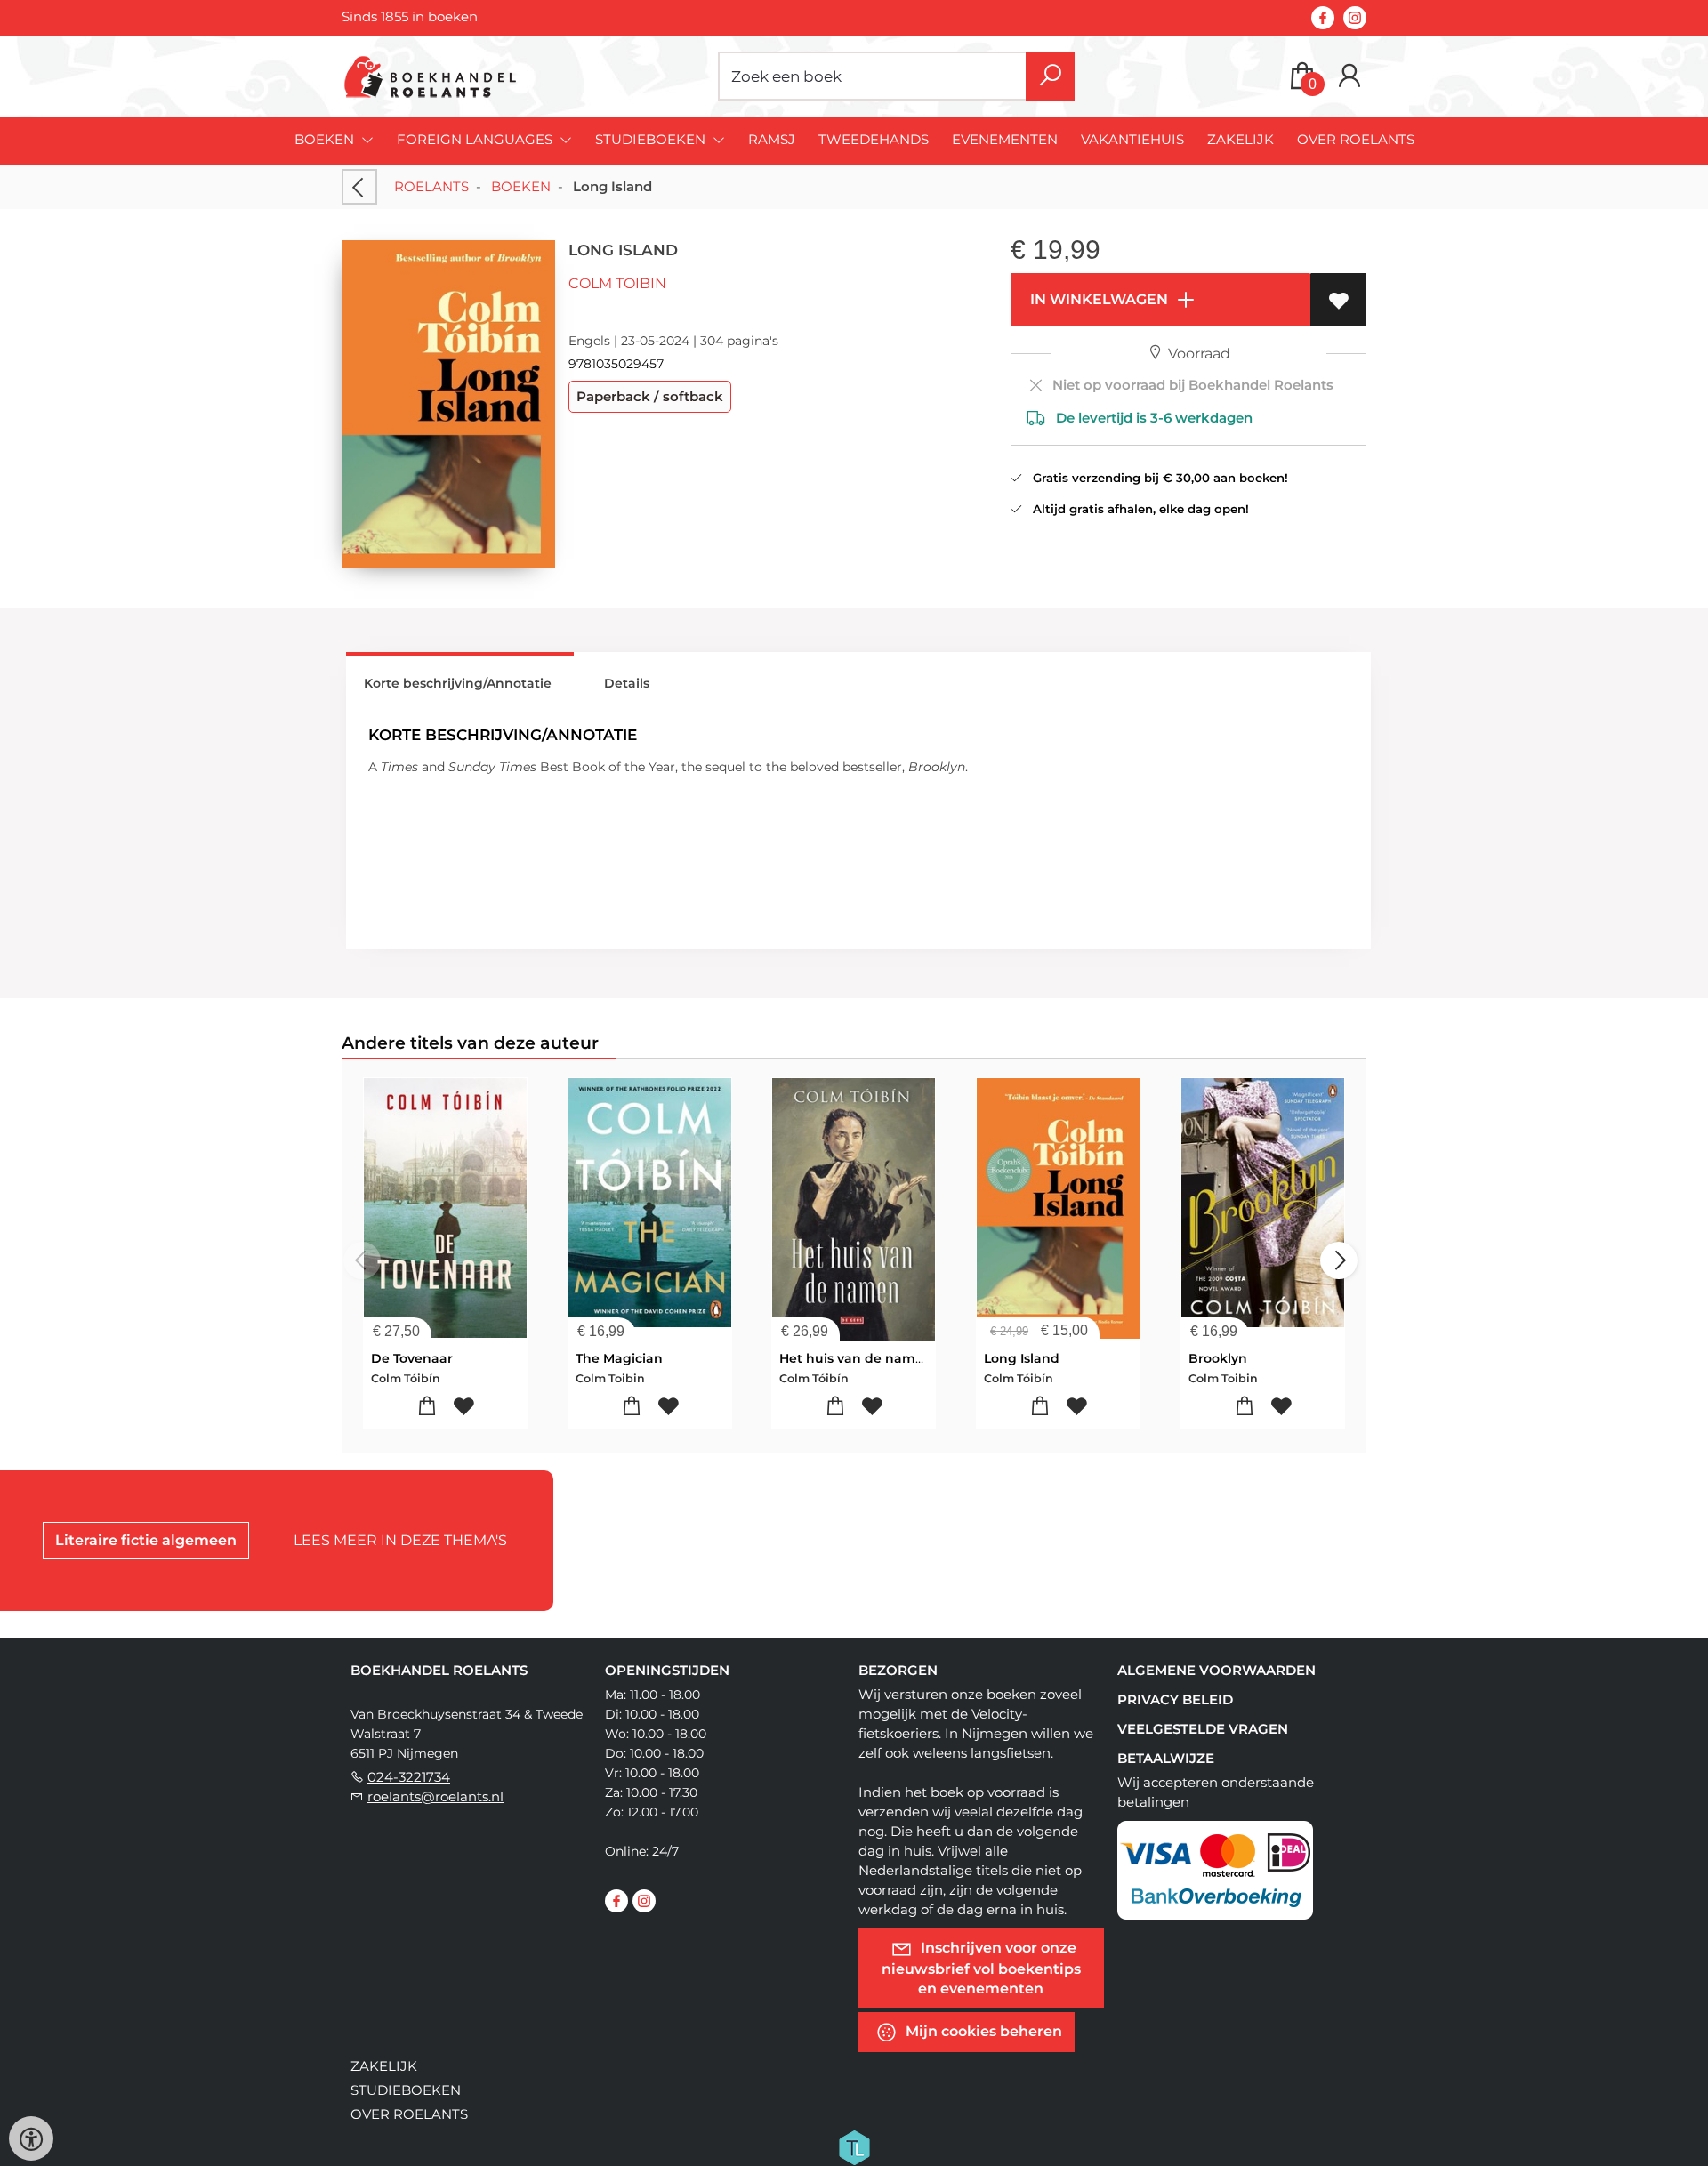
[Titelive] (854, 2146)
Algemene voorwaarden (1217, 1670)
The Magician (619, 1358)
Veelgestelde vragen (1203, 1729)
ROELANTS (431, 186)
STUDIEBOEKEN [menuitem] (652, 139)
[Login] (1349, 76)
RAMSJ (772, 139)
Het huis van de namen (856, 1358)
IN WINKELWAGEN (1097, 299)
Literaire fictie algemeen (146, 1540)
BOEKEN (521, 186)
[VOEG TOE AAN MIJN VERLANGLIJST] (1338, 300)
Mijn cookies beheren (982, 2030)
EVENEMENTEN (1005, 139)
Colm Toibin (617, 283)
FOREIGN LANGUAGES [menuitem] (476, 139)
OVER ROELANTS (1356, 139)
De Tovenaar (412, 1358)
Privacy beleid (1175, 1699)
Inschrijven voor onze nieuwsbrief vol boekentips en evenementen (981, 1967)
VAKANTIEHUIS (1132, 139)
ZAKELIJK (1241, 139)
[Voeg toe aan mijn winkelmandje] (427, 1407)
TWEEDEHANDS (874, 139)
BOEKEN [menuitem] (326, 139)
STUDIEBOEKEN (406, 2090)
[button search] (1050, 76)
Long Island (1022, 1358)
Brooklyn (1218, 1358)
